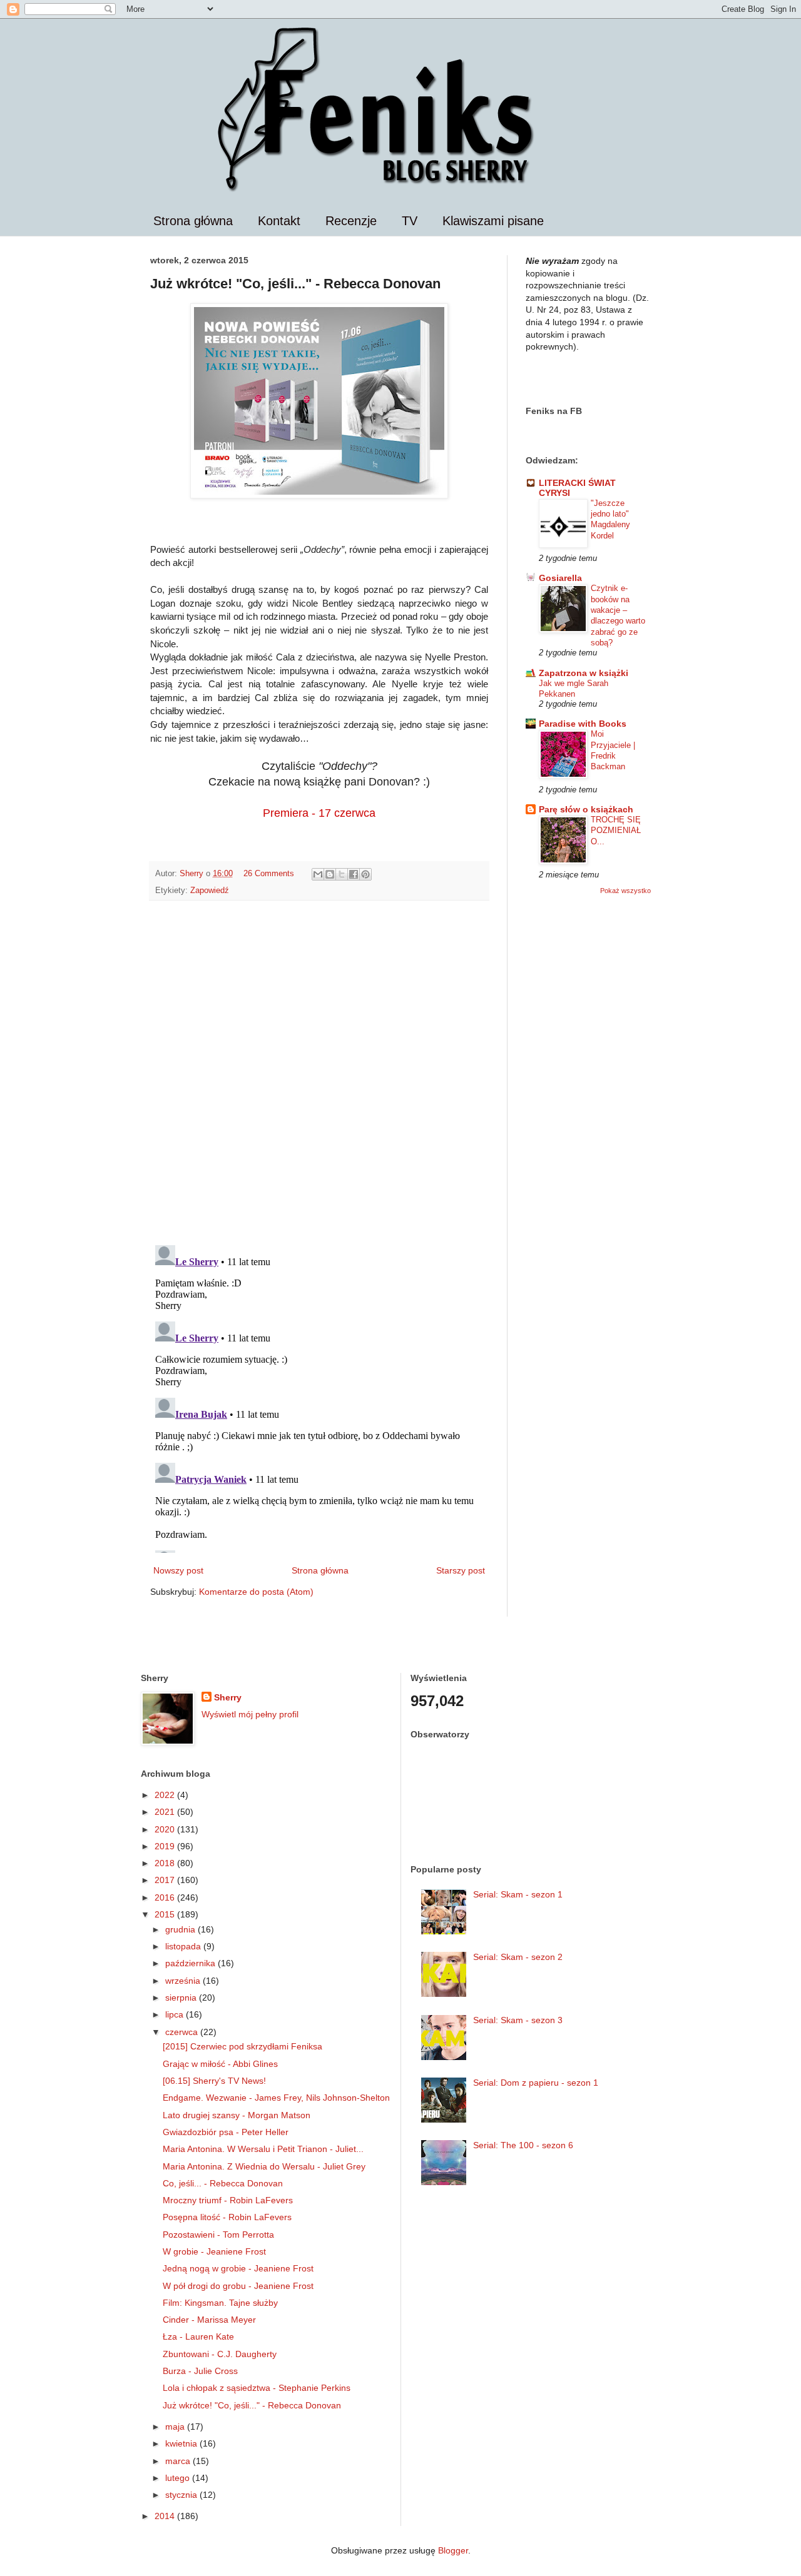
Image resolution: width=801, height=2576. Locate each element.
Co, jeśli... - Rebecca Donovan (223, 2183)
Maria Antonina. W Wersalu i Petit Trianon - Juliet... (263, 2149)
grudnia (181, 1929)
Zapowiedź (210, 891)
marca (179, 2461)
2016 (166, 1897)
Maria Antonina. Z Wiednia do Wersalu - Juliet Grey (264, 2166)
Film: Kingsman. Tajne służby (220, 2303)
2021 (166, 1812)
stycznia (182, 2495)
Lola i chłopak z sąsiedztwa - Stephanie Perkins (257, 2388)
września (184, 1981)
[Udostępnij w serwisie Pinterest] (365, 874)
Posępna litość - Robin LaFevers (227, 2217)
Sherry (228, 1697)
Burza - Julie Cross (200, 2371)
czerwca (183, 2032)
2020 (166, 1829)
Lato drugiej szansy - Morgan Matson (237, 2115)
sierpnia (182, 1998)
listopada (184, 1946)
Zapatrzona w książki (584, 673)
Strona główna (193, 221)
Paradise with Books (583, 724)
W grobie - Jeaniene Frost (214, 2251)
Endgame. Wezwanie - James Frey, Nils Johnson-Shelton (276, 2098)
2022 (166, 1795)
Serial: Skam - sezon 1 (518, 1894)
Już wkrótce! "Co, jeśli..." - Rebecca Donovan (252, 2405)
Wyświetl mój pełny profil (250, 1714)
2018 (166, 1863)
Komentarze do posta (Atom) (256, 1592)
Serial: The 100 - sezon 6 (523, 2145)
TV (410, 221)
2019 (166, 1846)
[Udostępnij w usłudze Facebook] (354, 874)
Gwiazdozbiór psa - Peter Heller (226, 2132)
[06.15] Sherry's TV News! (214, 2081)
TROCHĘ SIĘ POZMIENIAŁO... (616, 831)
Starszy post (461, 1570)
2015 (166, 1914)
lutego (179, 2478)
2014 (166, 2516)
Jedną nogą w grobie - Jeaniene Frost (238, 2268)
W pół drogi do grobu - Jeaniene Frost (238, 2286)
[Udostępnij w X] (342, 874)
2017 (166, 1880)
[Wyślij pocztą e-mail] (318, 874)
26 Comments (269, 874)
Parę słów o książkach (586, 809)
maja (176, 2427)
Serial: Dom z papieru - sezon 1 (536, 2083)
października (191, 1963)
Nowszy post (178, 1570)
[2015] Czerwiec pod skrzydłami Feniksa (242, 2046)
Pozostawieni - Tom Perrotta (218, 2235)
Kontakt (279, 221)
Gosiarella (560, 578)
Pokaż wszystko (625, 891)
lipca (176, 2014)
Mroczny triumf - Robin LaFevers (228, 2200)
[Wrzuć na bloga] (330, 874)
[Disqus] (319, 1073)
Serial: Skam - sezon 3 (518, 2020)
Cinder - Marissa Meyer (209, 2320)
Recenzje (351, 221)
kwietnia (182, 2443)
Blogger (453, 2550)
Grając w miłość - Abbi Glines (220, 2064)
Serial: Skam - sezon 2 (518, 1957)
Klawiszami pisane (493, 221)
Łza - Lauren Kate (198, 2336)
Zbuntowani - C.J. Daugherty (220, 2354)
